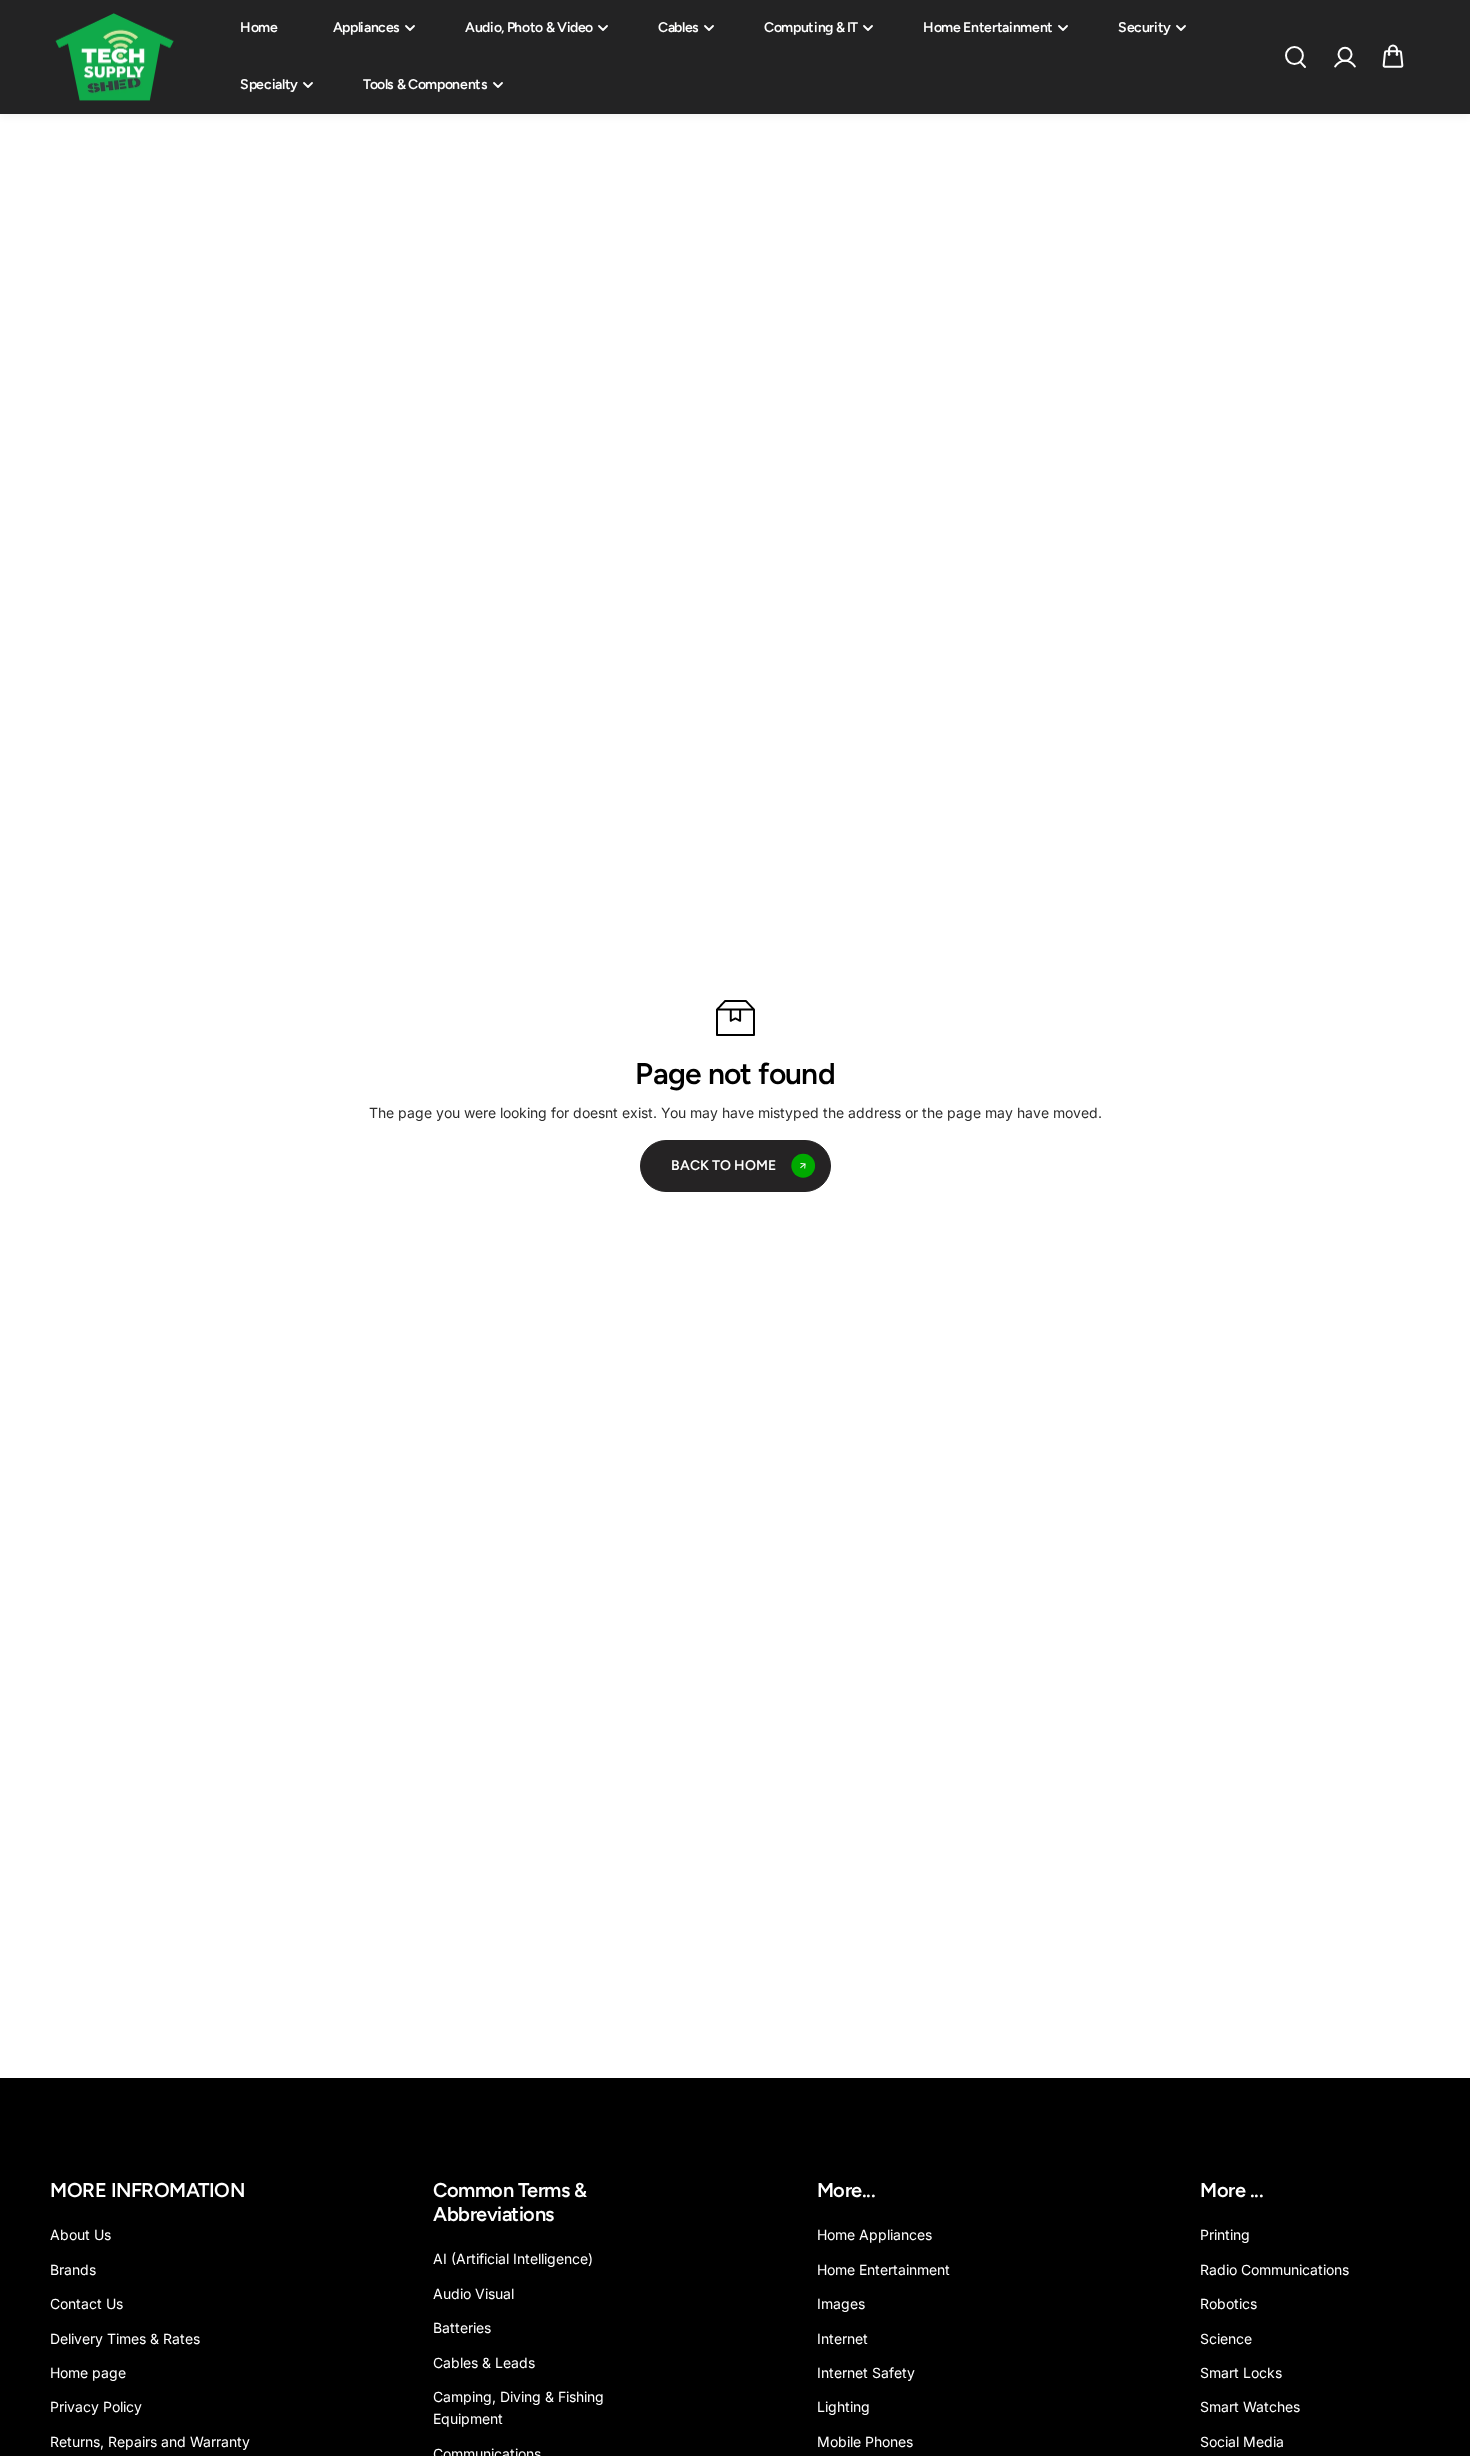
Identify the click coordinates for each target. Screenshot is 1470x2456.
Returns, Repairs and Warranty (150, 2441)
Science (1226, 2338)
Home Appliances (874, 2234)
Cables (678, 27)
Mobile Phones (865, 2441)
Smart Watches (1250, 2406)
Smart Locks (1241, 2372)
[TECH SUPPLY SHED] (115, 57)
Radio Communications (1274, 2269)
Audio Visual (473, 2293)
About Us (80, 2234)
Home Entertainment (988, 27)
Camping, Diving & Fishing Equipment (518, 2407)
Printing (1225, 2234)
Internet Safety (866, 2372)
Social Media (1242, 2441)
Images (841, 2303)
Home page (88, 2372)
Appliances (367, 27)
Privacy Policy (96, 2406)
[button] (1393, 57)
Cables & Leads (484, 2362)
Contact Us (86, 2303)
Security (1144, 27)
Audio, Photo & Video (529, 27)
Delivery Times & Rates (125, 2338)
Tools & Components (425, 84)
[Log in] (1344, 57)
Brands (73, 2269)
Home (259, 27)
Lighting (843, 2406)
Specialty (269, 84)
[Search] (1295, 57)
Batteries (462, 2327)
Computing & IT (811, 27)
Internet (842, 2338)
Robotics (1228, 2303)
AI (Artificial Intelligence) (513, 2258)
